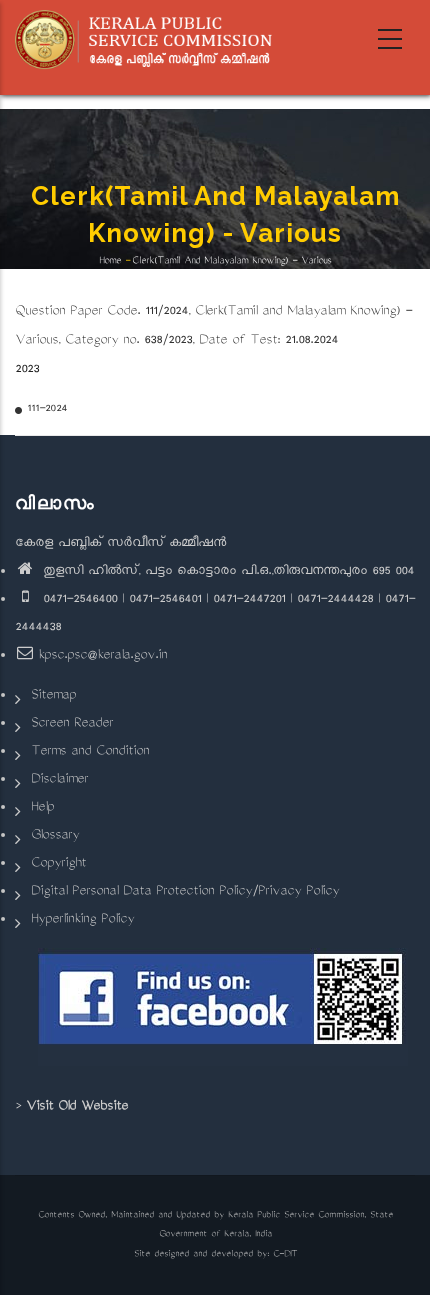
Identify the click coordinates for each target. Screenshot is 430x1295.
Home (110, 261)
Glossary (55, 836)
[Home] (151, 40)
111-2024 (47, 409)
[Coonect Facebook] (222, 1007)
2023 (27, 370)
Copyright (58, 864)
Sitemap (53, 696)
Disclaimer (59, 780)
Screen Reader (72, 724)
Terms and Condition (90, 752)
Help (42, 808)
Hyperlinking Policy (82, 920)
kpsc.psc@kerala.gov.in (102, 656)
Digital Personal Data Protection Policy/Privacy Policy (185, 892)
